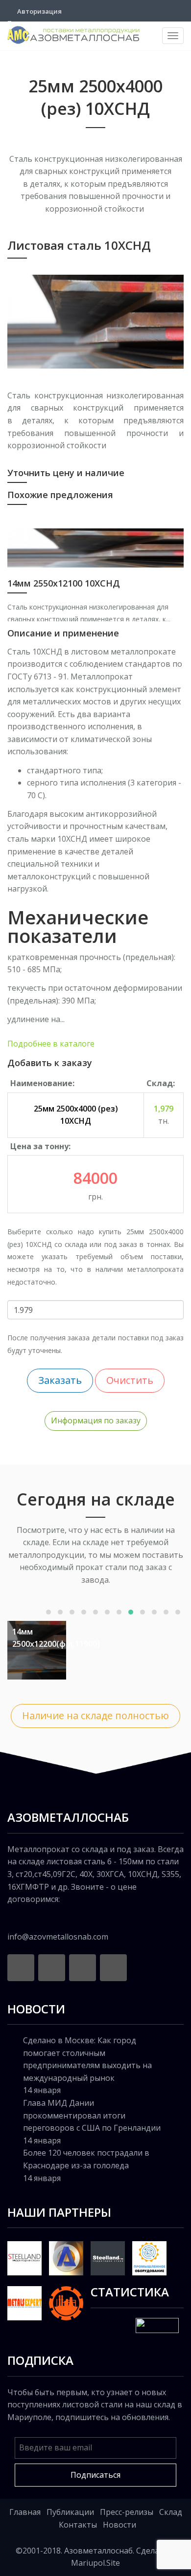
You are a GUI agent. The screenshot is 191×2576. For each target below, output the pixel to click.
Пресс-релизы (127, 2512)
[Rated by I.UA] (157, 2325)
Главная (25, 2512)
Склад (171, 2512)
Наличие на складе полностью (95, 1715)
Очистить (130, 1380)
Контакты (78, 2525)
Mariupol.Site (95, 2563)
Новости (119, 2525)
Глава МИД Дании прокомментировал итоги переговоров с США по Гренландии (92, 2115)
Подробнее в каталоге (51, 1044)
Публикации (70, 2512)
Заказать (60, 1380)
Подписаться (95, 2475)
